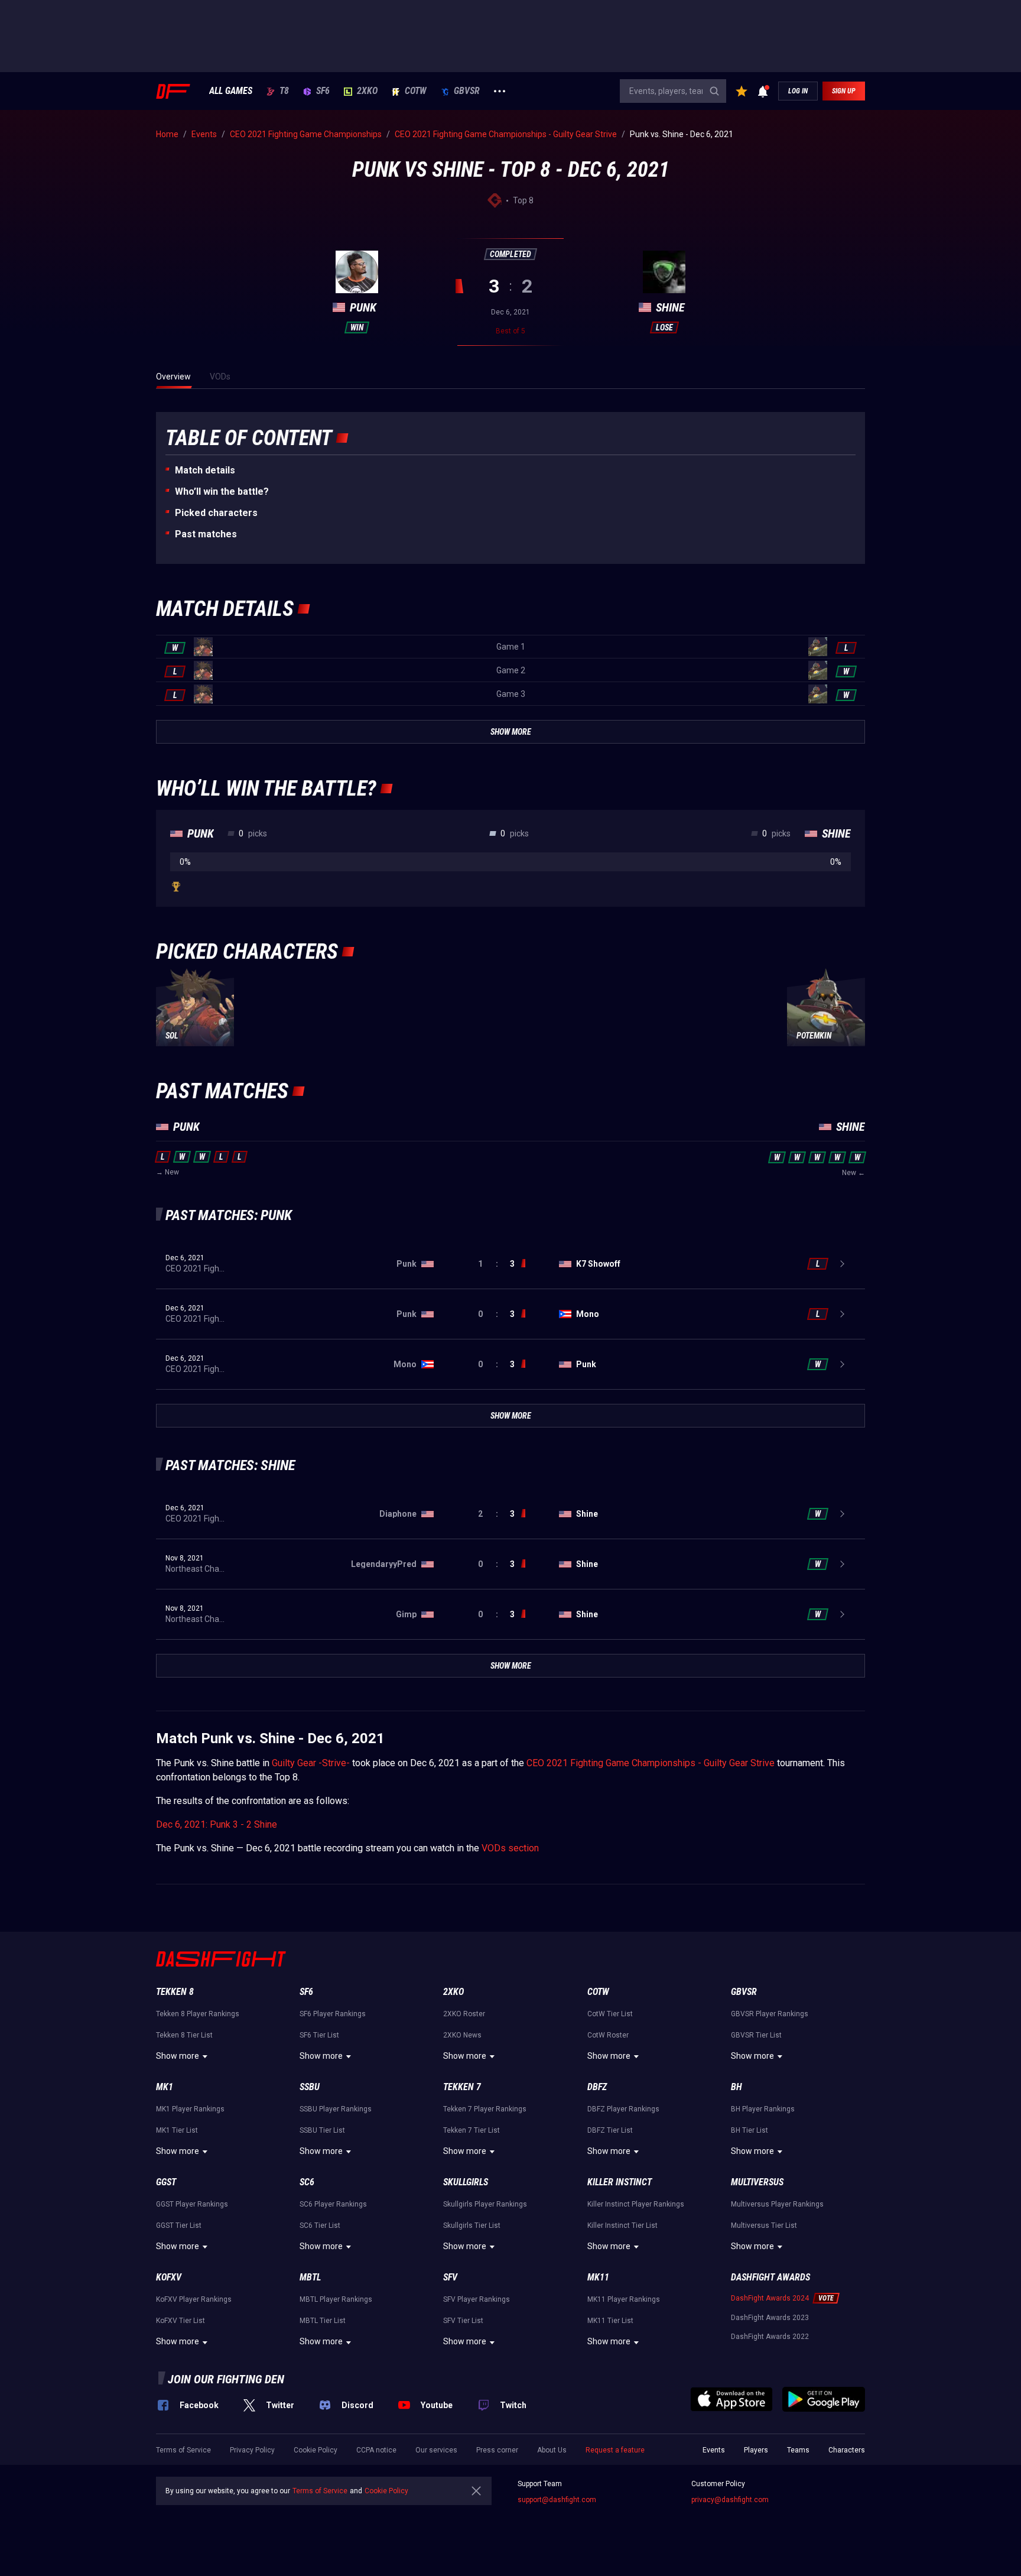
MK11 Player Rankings (624, 2299)
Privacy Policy (252, 2450)
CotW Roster (608, 2035)
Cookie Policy (316, 2450)
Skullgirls (466, 2182)
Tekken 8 (175, 1992)
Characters (847, 2450)
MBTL (310, 2277)
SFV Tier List (463, 2321)
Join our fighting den (226, 2379)
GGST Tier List (179, 2225)
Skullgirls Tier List (472, 2225)
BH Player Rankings (763, 2109)
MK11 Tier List (610, 2321)
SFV (450, 2277)
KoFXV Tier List (181, 2321)
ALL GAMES (231, 91)
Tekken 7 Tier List (472, 2130)
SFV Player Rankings (477, 2299)
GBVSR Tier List (756, 2035)
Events (714, 2450)
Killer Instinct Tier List (622, 2225)
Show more (178, 2056)
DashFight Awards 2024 (770, 2298)
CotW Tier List (610, 2014)
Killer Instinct (620, 2182)
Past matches (206, 534)
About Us (552, 2450)
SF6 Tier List (319, 2035)
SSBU (310, 2087)
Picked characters (216, 513)
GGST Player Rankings (192, 2204)
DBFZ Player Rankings (623, 2109)
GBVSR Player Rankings (770, 2014)
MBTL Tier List (323, 2321)
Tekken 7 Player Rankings (485, 2109)
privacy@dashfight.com (730, 2500)
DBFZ (597, 2087)
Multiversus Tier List (764, 2225)
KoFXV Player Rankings (194, 2299)
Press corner (497, 2450)
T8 (284, 91)
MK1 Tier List (177, 2130)
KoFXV (169, 2277)
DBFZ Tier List (610, 2130)
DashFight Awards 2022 (770, 2337)
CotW (416, 91)
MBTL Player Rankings (336, 2299)
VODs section (510, 1848)
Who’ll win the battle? (222, 491)
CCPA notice (376, 2450)
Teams (798, 2450)
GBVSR (467, 91)
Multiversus (757, 2182)
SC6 (307, 2182)
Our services (436, 2450)
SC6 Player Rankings (333, 2204)
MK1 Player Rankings (190, 2109)
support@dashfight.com (557, 2500)
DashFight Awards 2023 (770, 2318)
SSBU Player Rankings (336, 2109)
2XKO (367, 91)
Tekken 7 (462, 2087)
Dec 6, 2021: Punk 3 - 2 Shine (217, 1824)
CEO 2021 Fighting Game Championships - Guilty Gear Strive (651, 1763)
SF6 (323, 91)
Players (756, 2450)
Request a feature (615, 2450)
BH (737, 2087)
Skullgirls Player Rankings (485, 2204)
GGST (166, 2182)
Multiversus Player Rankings (777, 2204)
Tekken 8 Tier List (184, 2035)
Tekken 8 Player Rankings (198, 2014)
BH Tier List (750, 2130)
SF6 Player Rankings (333, 2014)
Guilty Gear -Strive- (311, 1763)
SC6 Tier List (320, 2225)
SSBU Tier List (322, 2130)
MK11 (598, 2277)
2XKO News (462, 2035)
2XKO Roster (464, 2014)
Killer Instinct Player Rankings (636, 2204)
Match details (205, 470)
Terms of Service (183, 2450)
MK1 (165, 2087)
